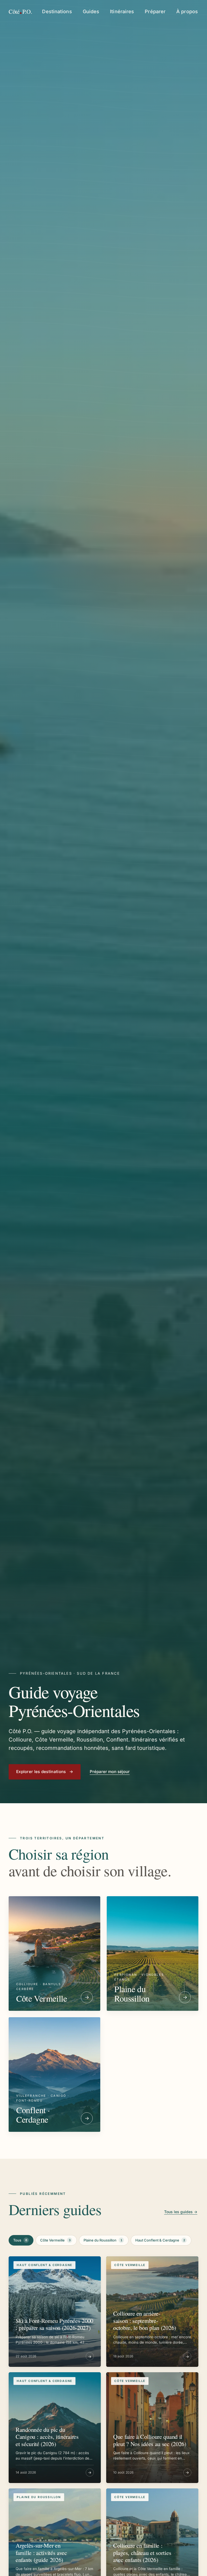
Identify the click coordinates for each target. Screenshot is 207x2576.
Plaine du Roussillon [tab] (103, 2240)
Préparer (155, 11)
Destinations (57, 11)
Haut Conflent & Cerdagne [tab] (160, 2240)
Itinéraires (122, 11)
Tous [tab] (20, 2240)
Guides (91, 11)
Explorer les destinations (45, 1772)
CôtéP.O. (20, 11)
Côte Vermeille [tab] (55, 2240)
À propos (187, 11)
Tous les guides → (181, 2212)
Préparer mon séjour (110, 1772)
